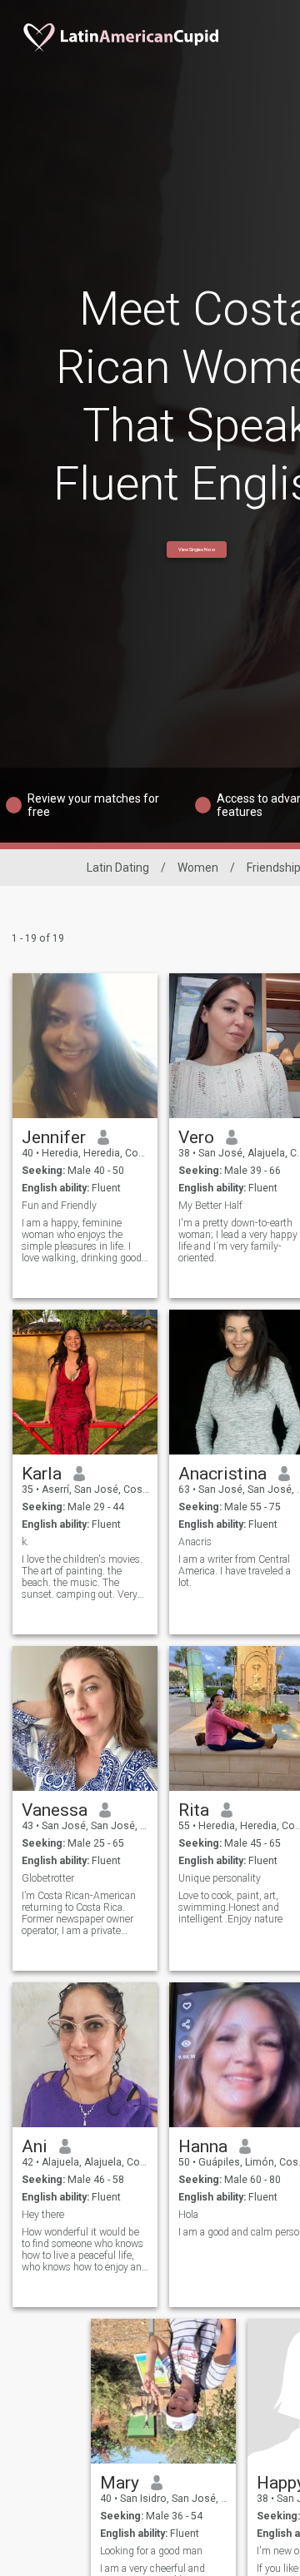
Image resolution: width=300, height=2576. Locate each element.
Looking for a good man (151, 2551)
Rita (194, 1810)
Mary (120, 2483)
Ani (35, 2146)
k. (25, 1542)
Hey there (43, 2215)
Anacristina (222, 1474)
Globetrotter (48, 1878)
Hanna (203, 2146)
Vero (196, 1137)
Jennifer (54, 1137)
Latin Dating (118, 868)
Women (198, 868)
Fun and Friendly (59, 1206)
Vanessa (55, 1810)
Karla (42, 1474)
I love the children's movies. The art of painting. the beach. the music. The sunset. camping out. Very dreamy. (82, 1577)
